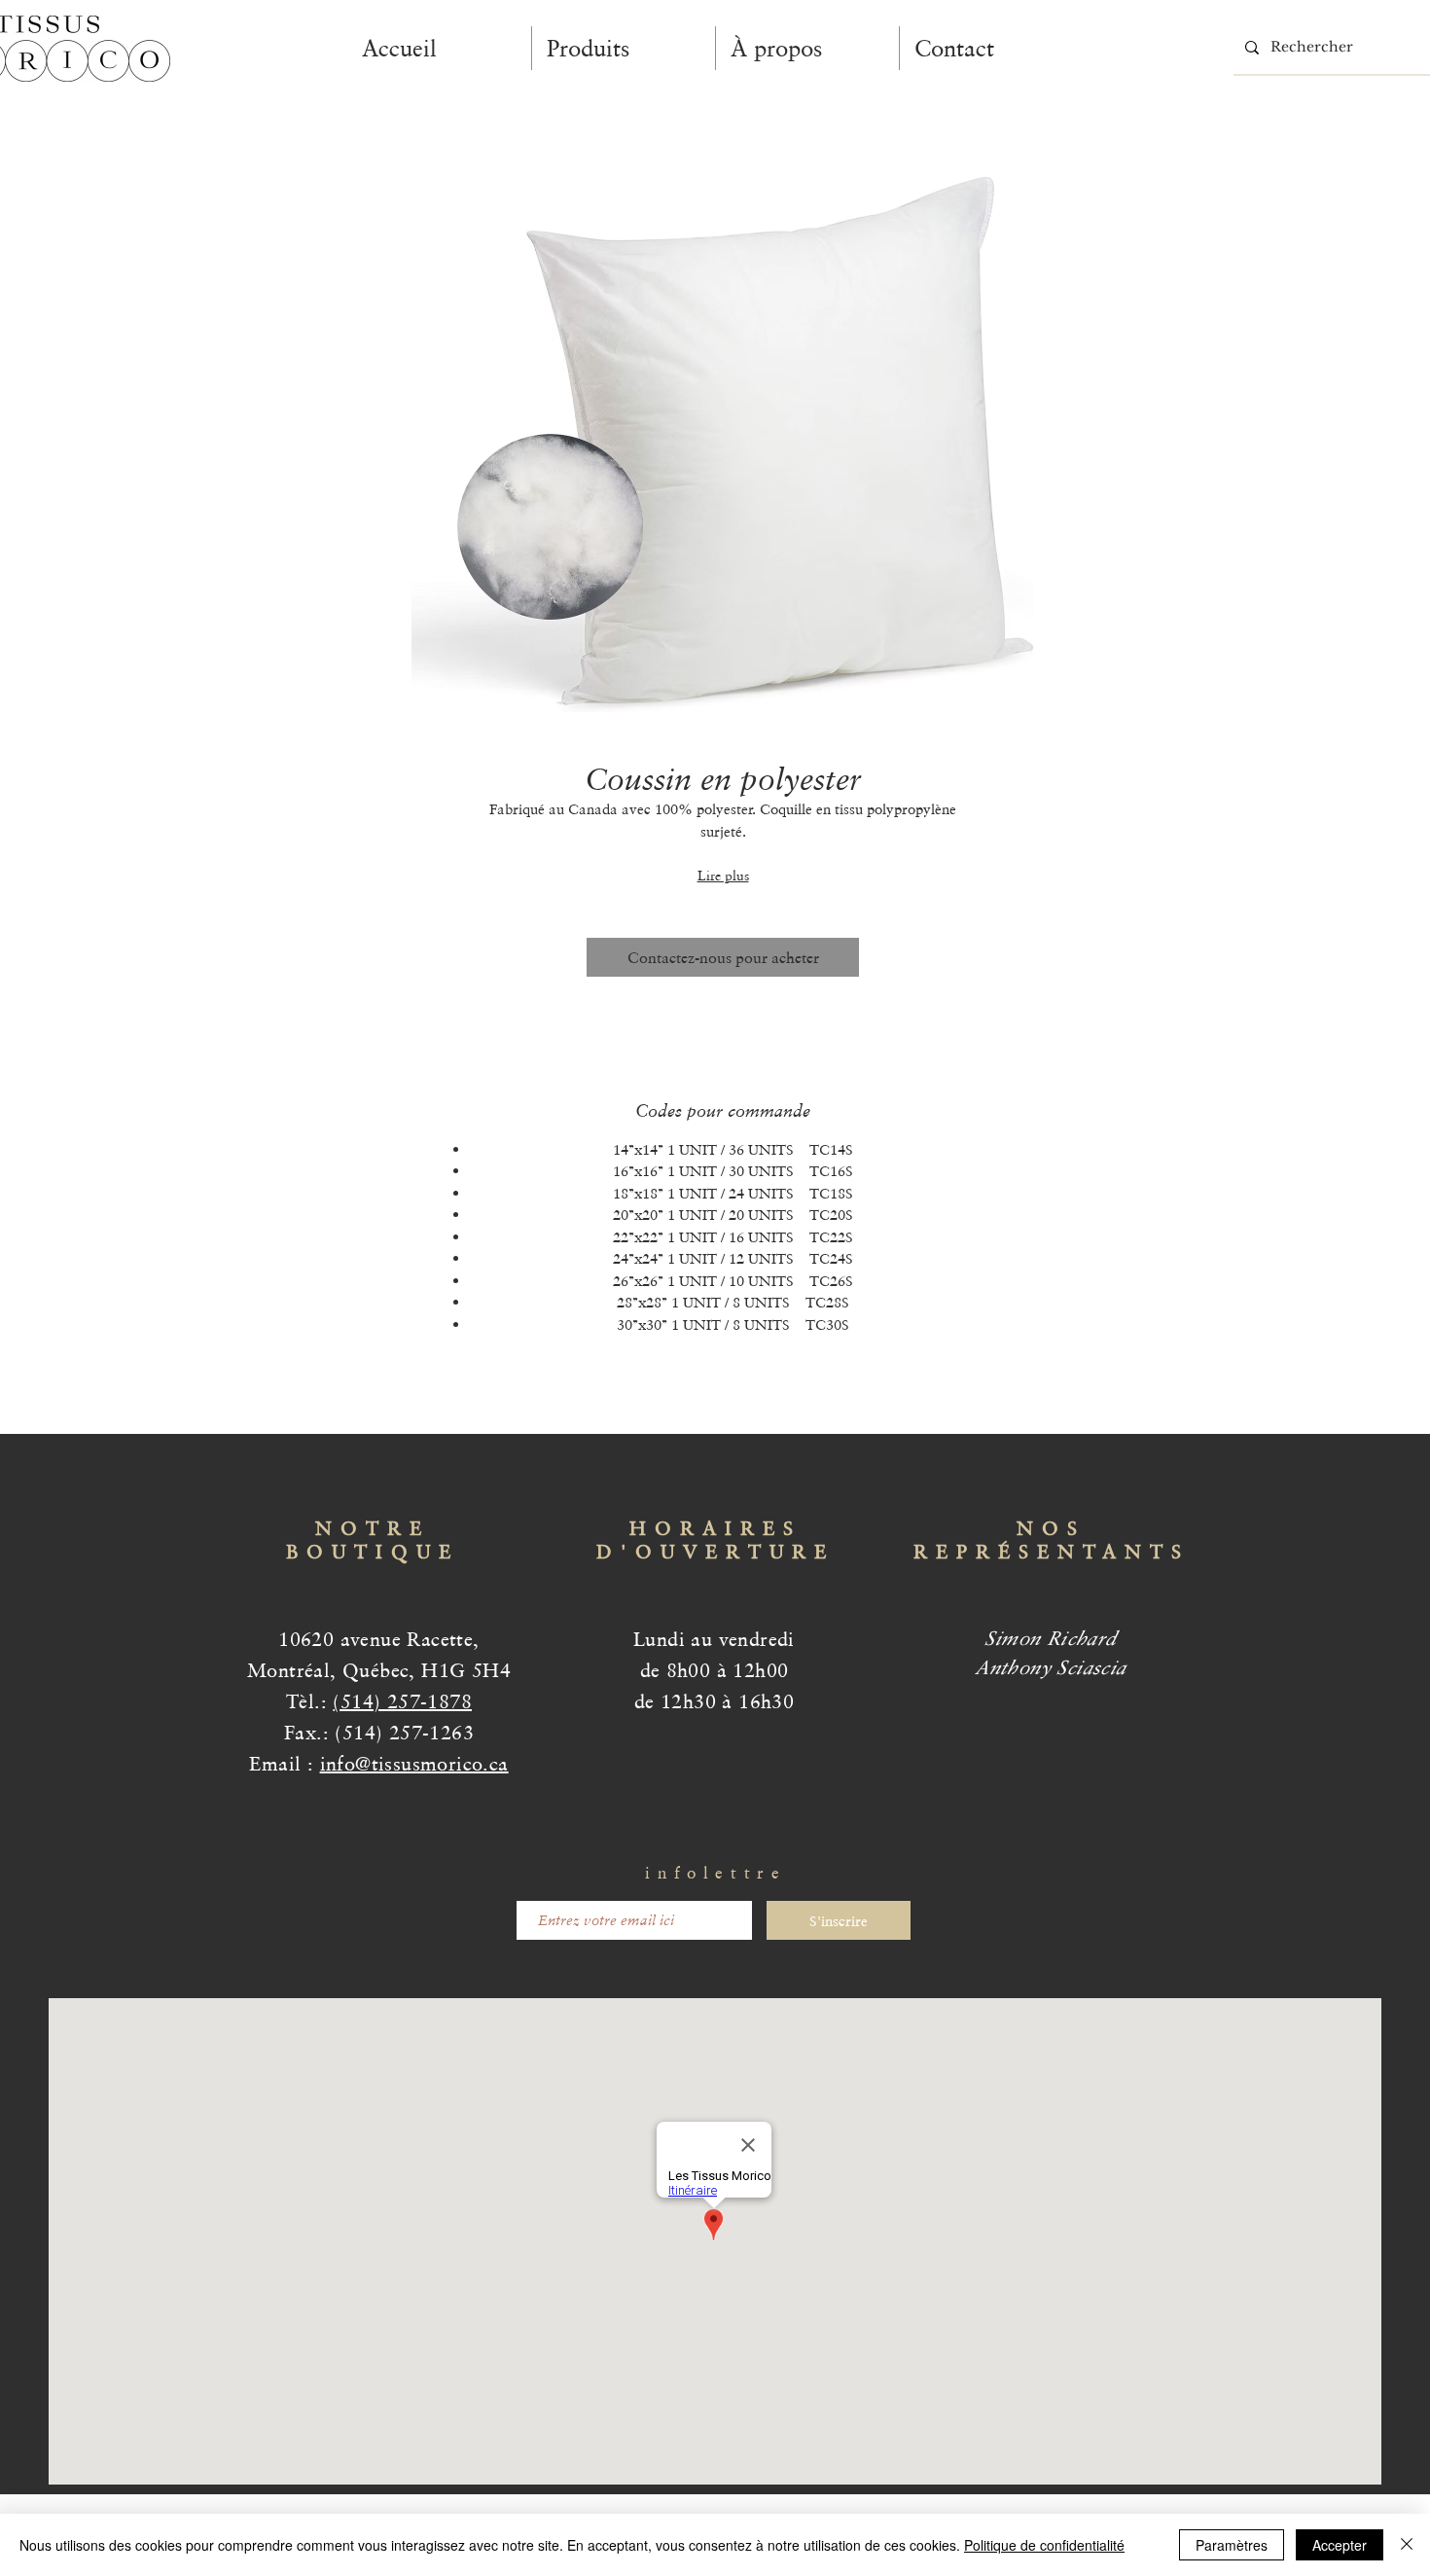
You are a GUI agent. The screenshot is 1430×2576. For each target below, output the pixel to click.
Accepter (1340, 2545)
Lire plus (723, 876)
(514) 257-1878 (402, 1701)
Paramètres (1232, 2545)
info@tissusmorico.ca (414, 1764)
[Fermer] (1407, 2545)
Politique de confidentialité (1044, 2545)
